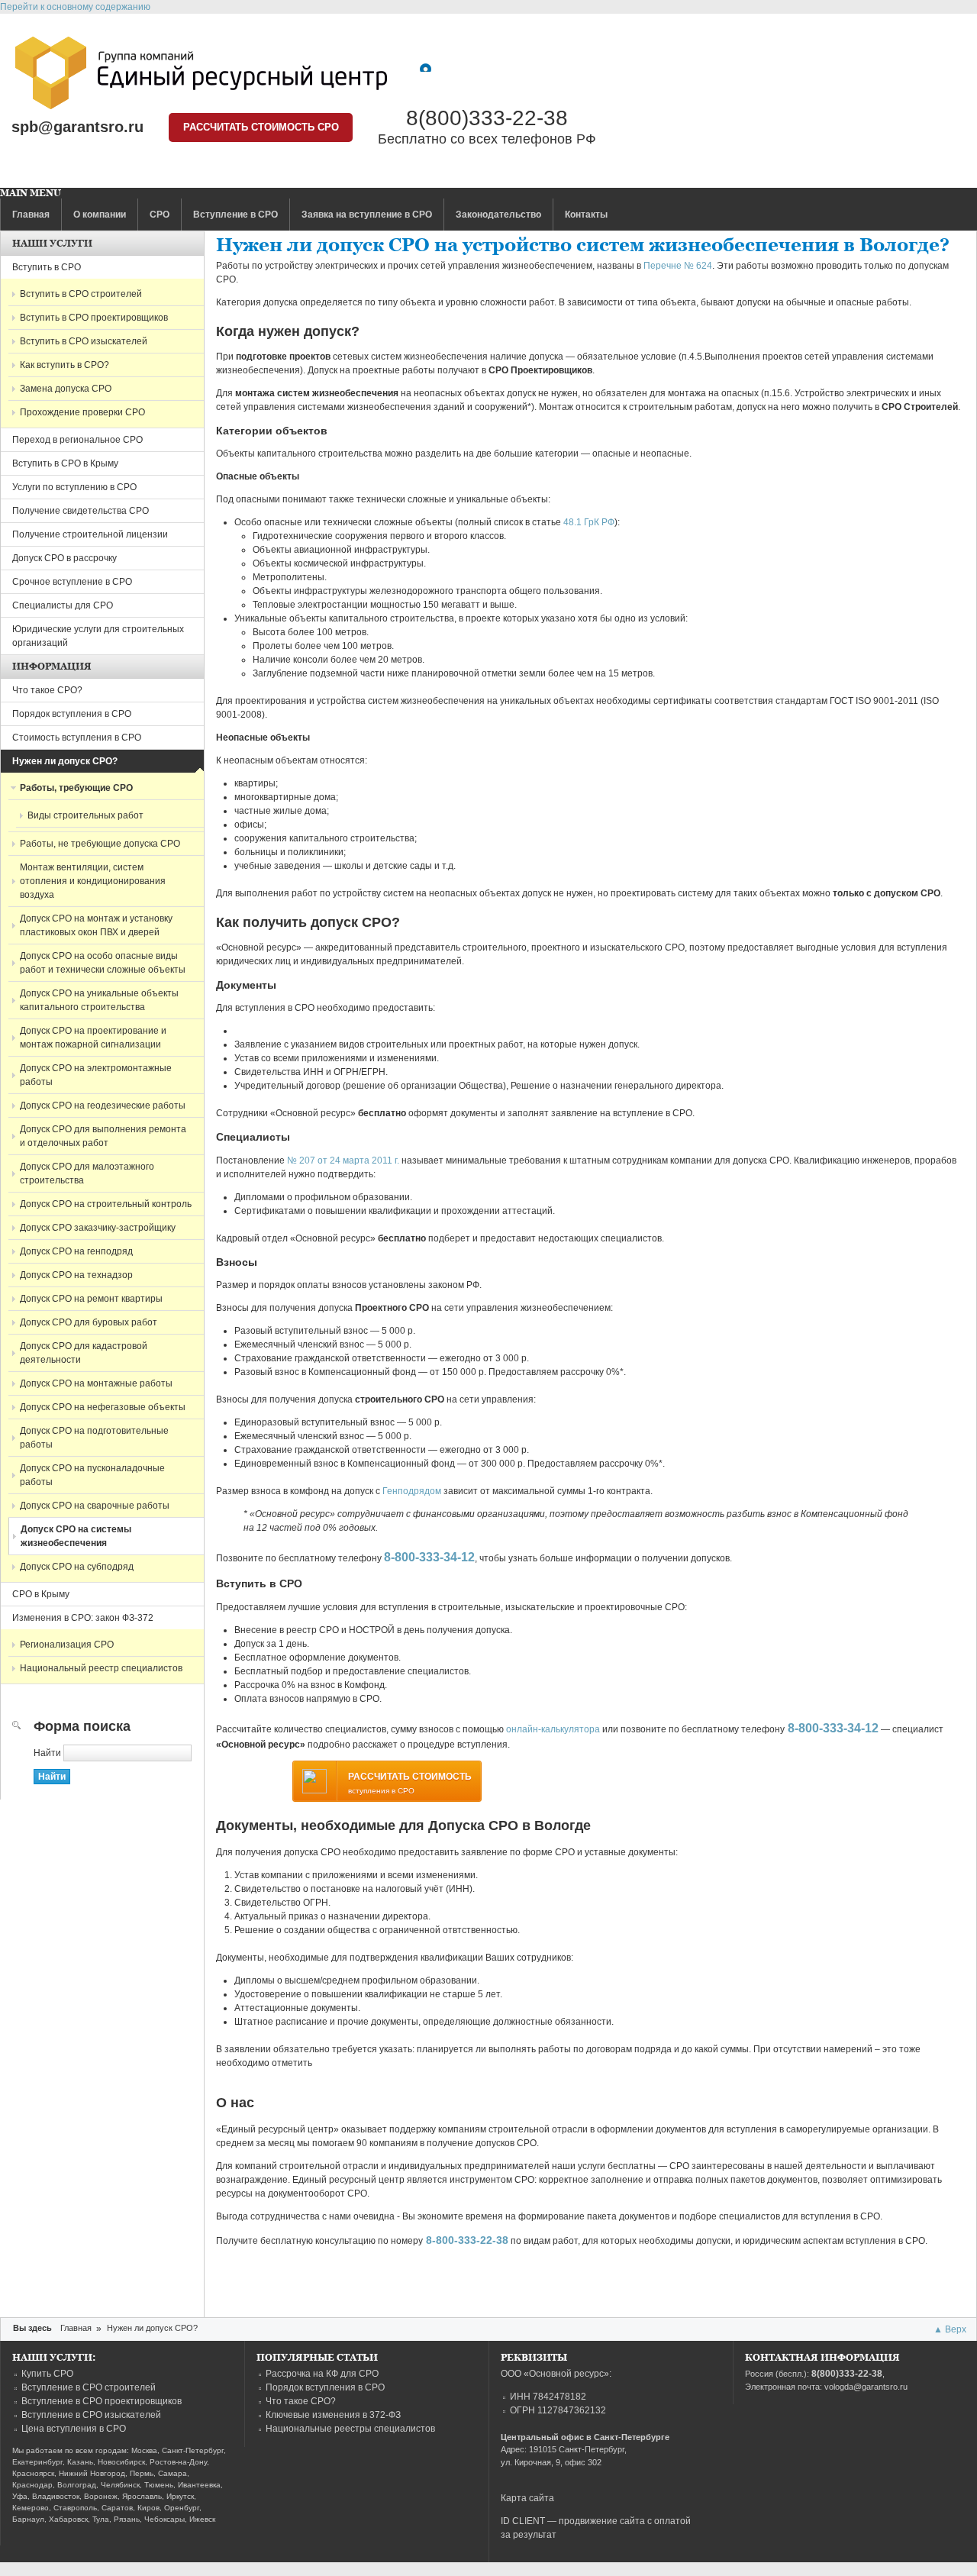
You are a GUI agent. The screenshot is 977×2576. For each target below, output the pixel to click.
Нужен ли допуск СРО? (65, 761)
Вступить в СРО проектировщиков (94, 318)
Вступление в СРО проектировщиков (102, 2401)
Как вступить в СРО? (64, 365)
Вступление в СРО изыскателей (91, 2415)
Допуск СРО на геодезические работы (103, 1106)
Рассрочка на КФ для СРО (322, 2374)
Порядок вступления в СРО (72, 714)
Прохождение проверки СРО (82, 412)
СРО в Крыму (41, 1594)
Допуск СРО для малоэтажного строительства (87, 1173)
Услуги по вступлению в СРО (74, 487)
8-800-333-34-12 (429, 1557)
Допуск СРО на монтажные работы (96, 1383)
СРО (160, 215)
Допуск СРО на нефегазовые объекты (103, 1407)
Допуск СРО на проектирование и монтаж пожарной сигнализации (93, 1038)
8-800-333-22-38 (467, 2240)
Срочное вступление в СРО (72, 582)
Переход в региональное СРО (77, 440)
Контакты (586, 215)
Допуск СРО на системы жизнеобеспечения (76, 1536)
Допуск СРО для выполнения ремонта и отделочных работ (103, 1136)
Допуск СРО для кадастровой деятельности (84, 1353)
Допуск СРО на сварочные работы (95, 1506)
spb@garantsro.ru (77, 127)
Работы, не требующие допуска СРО (100, 844)
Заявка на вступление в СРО (367, 215)
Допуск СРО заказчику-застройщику (98, 1228)
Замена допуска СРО (66, 389)
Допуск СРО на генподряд (76, 1251)
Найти (48, 1753)
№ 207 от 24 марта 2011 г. (343, 1160)
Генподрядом (412, 1491)
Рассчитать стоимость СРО (261, 127)
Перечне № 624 (678, 266)
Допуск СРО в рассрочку (64, 558)
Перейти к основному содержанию (75, 7)
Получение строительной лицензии (90, 534)
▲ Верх (950, 2329)
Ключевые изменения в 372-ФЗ (333, 2415)
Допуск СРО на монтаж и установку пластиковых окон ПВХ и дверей (96, 925)
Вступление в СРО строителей (89, 2387)
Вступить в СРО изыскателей (84, 341)
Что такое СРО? (47, 690)
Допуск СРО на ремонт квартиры (91, 1299)
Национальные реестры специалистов (350, 2429)
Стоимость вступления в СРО (77, 738)
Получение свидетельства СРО (81, 511)
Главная (31, 215)
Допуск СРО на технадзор (76, 1275)
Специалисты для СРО (63, 605)
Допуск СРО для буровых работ (89, 1322)
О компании (100, 215)
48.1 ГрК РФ (589, 522)
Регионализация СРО (67, 1645)
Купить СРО (47, 2374)
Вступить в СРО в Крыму (65, 463)
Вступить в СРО (47, 267)
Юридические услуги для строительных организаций (98, 636)
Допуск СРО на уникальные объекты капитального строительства (99, 1000)
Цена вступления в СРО (74, 2429)
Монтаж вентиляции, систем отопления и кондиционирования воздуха (93, 881)
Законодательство (498, 215)
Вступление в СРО (235, 215)
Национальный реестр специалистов (101, 1668)
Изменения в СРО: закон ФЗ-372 (83, 1618)
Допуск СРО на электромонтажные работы (96, 1075)
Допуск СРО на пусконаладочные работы (92, 1475)
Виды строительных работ (85, 815)
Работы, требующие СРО (76, 788)
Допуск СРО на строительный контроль (106, 1204)
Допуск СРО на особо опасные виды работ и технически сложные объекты (103, 963)
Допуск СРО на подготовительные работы (94, 1438)
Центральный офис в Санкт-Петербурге (585, 2437)
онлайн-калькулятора (553, 1729)
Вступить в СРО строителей (81, 294)
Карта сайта (527, 2498)
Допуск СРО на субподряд (77, 1567)
